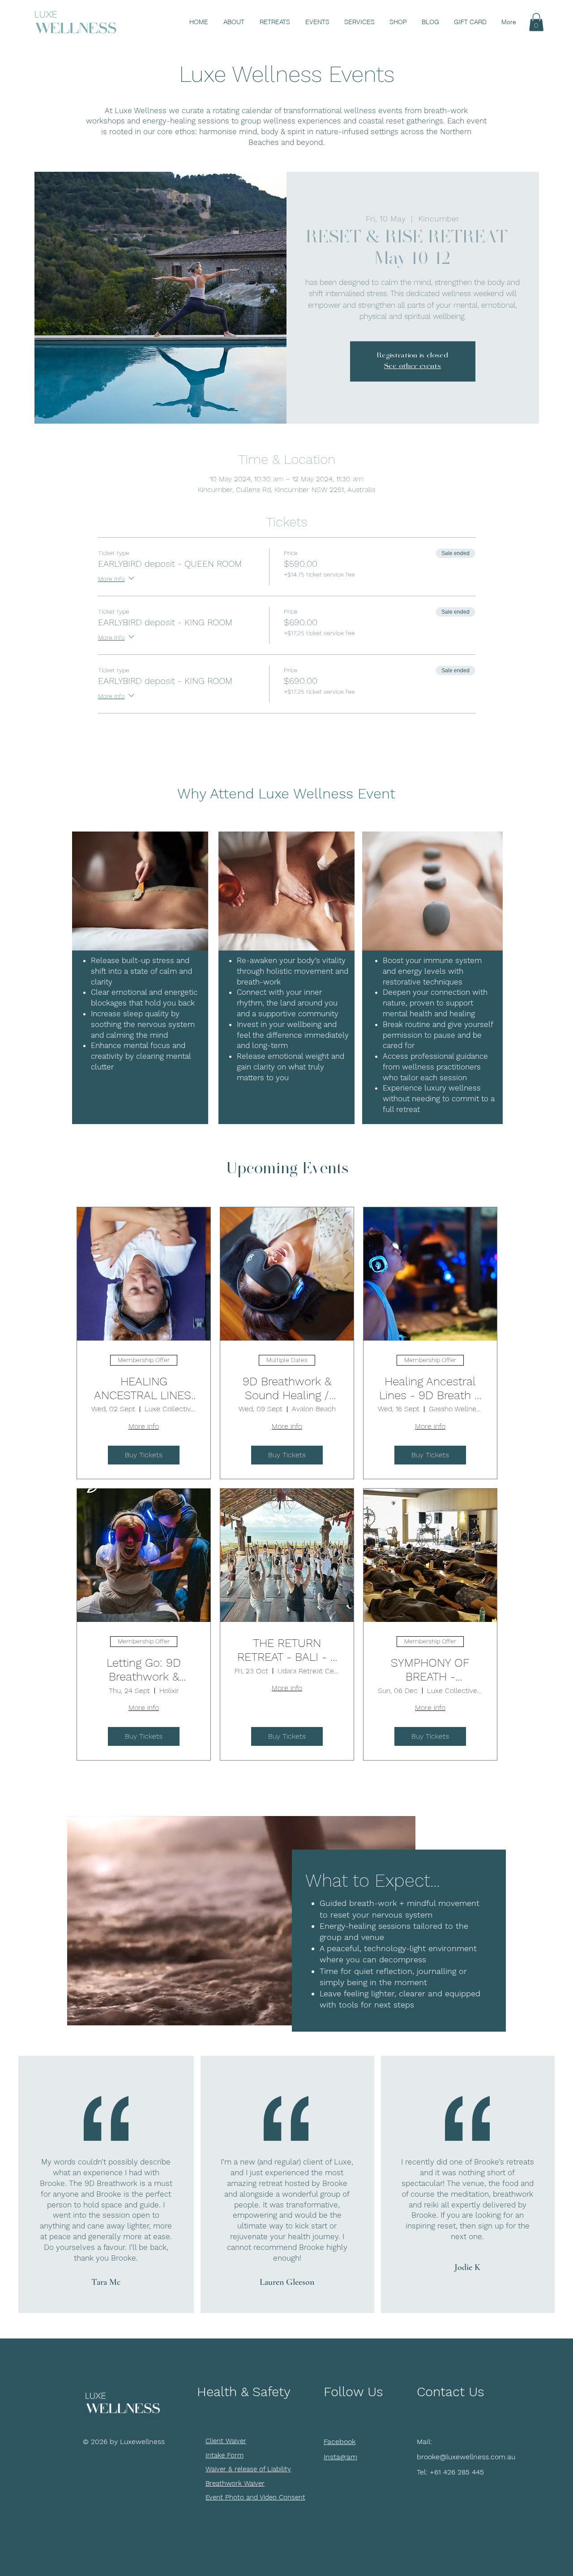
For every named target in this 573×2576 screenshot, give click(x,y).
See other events (413, 367)
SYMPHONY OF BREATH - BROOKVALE (430, 1670)
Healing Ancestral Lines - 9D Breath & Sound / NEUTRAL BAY (430, 1388)
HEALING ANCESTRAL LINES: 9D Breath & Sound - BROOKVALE (144, 1388)
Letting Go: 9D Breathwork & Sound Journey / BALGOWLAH (144, 1670)
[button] (536, 22)
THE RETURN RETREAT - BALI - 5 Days (287, 1650)
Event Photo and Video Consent (255, 2497)
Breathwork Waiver (235, 2483)
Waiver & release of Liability (248, 2469)
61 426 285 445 (459, 2472)
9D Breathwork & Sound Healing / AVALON (287, 1388)
